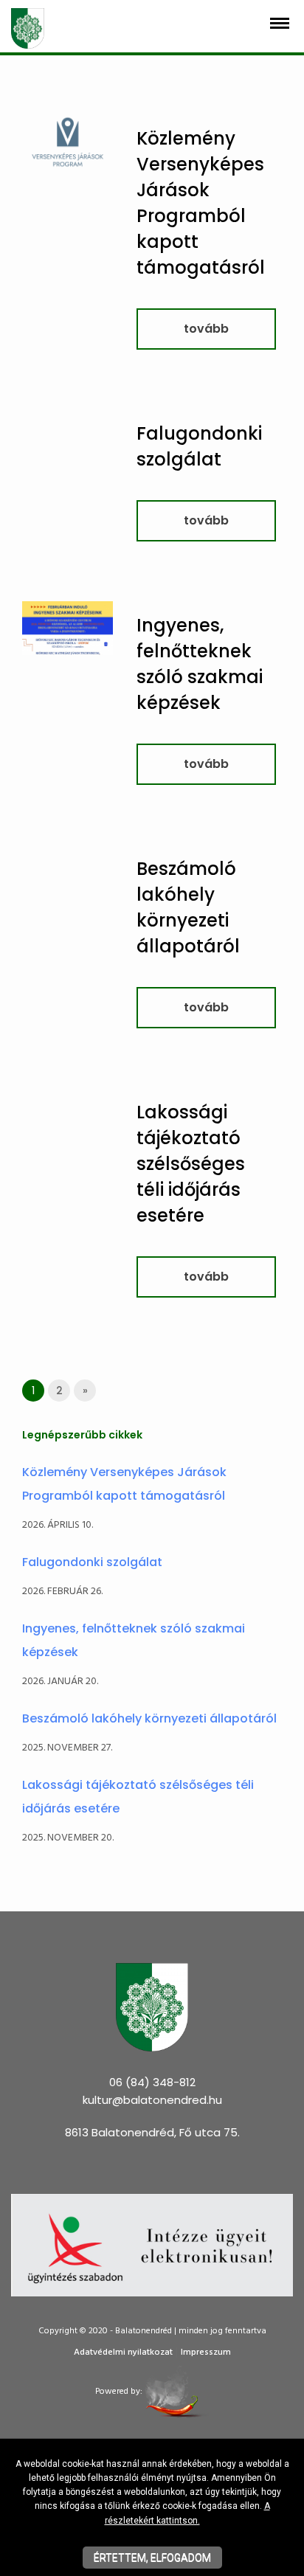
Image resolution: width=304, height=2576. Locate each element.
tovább (206, 329)
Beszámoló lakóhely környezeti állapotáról (149, 1718)
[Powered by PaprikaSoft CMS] (177, 2392)
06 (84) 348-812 (152, 2082)
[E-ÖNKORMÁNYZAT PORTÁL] (152, 2245)
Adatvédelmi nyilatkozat (123, 2352)
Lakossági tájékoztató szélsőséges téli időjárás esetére (191, 1164)
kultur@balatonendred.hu (152, 2100)
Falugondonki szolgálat (92, 1562)
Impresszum (206, 2352)
